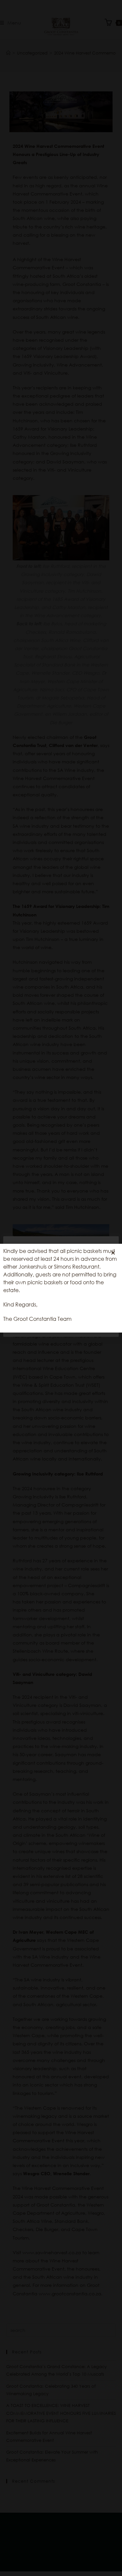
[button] (113, 1253)
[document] (61, 1288)
